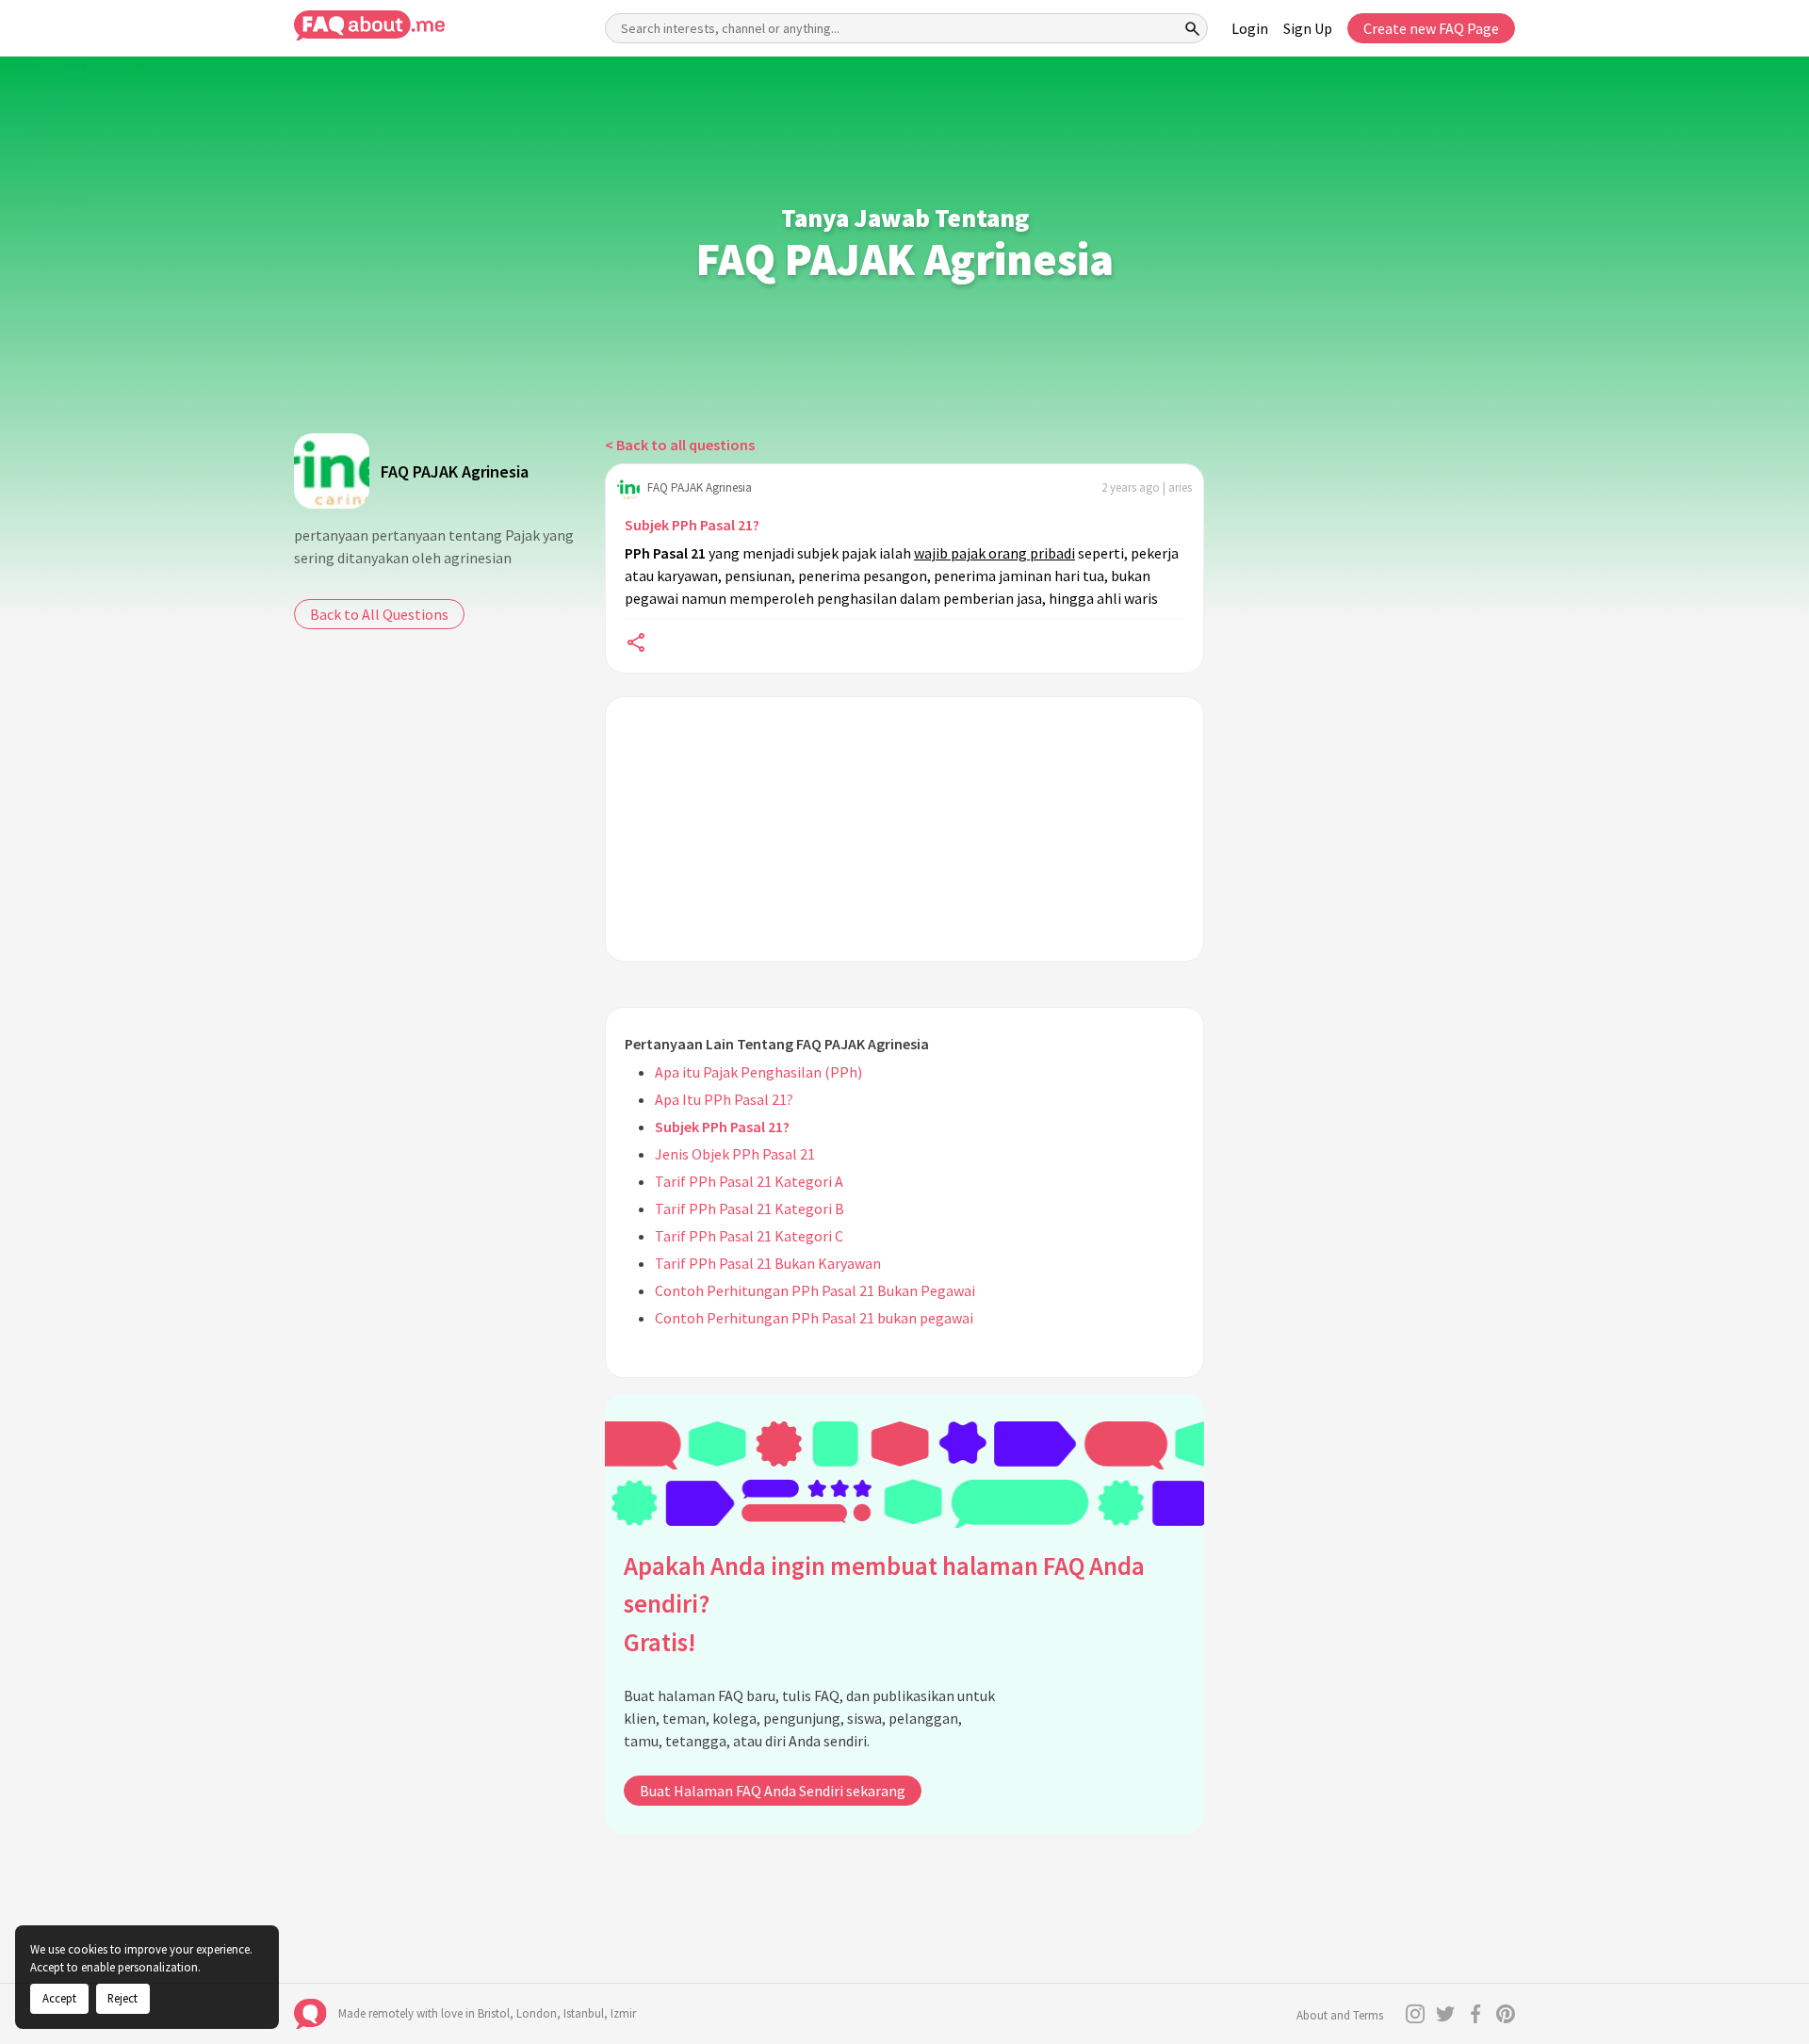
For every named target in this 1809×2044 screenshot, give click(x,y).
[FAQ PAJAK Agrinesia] (332, 471)
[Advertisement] (904, 829)
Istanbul (584, 2013)
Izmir (623, 2013)
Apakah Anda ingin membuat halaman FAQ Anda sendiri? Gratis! (884, 1604)
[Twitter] (1445, 2014)
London (537, 2013)
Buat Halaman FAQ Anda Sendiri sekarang (773, 1791)
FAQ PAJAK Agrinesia (455, 471)
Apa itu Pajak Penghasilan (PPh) (758, 1072)
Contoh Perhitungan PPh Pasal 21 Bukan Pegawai (815, 1290)
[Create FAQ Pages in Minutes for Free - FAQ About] (369, 26)
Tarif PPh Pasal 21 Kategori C (749, 1236)
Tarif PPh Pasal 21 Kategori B (750, 1209)
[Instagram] (1415, 2014)
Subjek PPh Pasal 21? (692, 525)
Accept (59, 1998)
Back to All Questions (379, 614)
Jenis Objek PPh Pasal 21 (735, 1154)
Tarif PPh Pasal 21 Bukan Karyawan (768, 1263)
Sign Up (1308, 28)
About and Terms (1340, 2015)
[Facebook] (1475, 2014)
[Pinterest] (1506, 2014)
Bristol (494, 2013)
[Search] (1193, 28)
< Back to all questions (680, 445)
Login (1250, 28)
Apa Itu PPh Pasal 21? (724, 1099)
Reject (122, 1998)
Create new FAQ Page (1431, 28)
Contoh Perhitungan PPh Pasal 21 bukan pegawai (814, 1318)
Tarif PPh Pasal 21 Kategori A (749, 1181)
